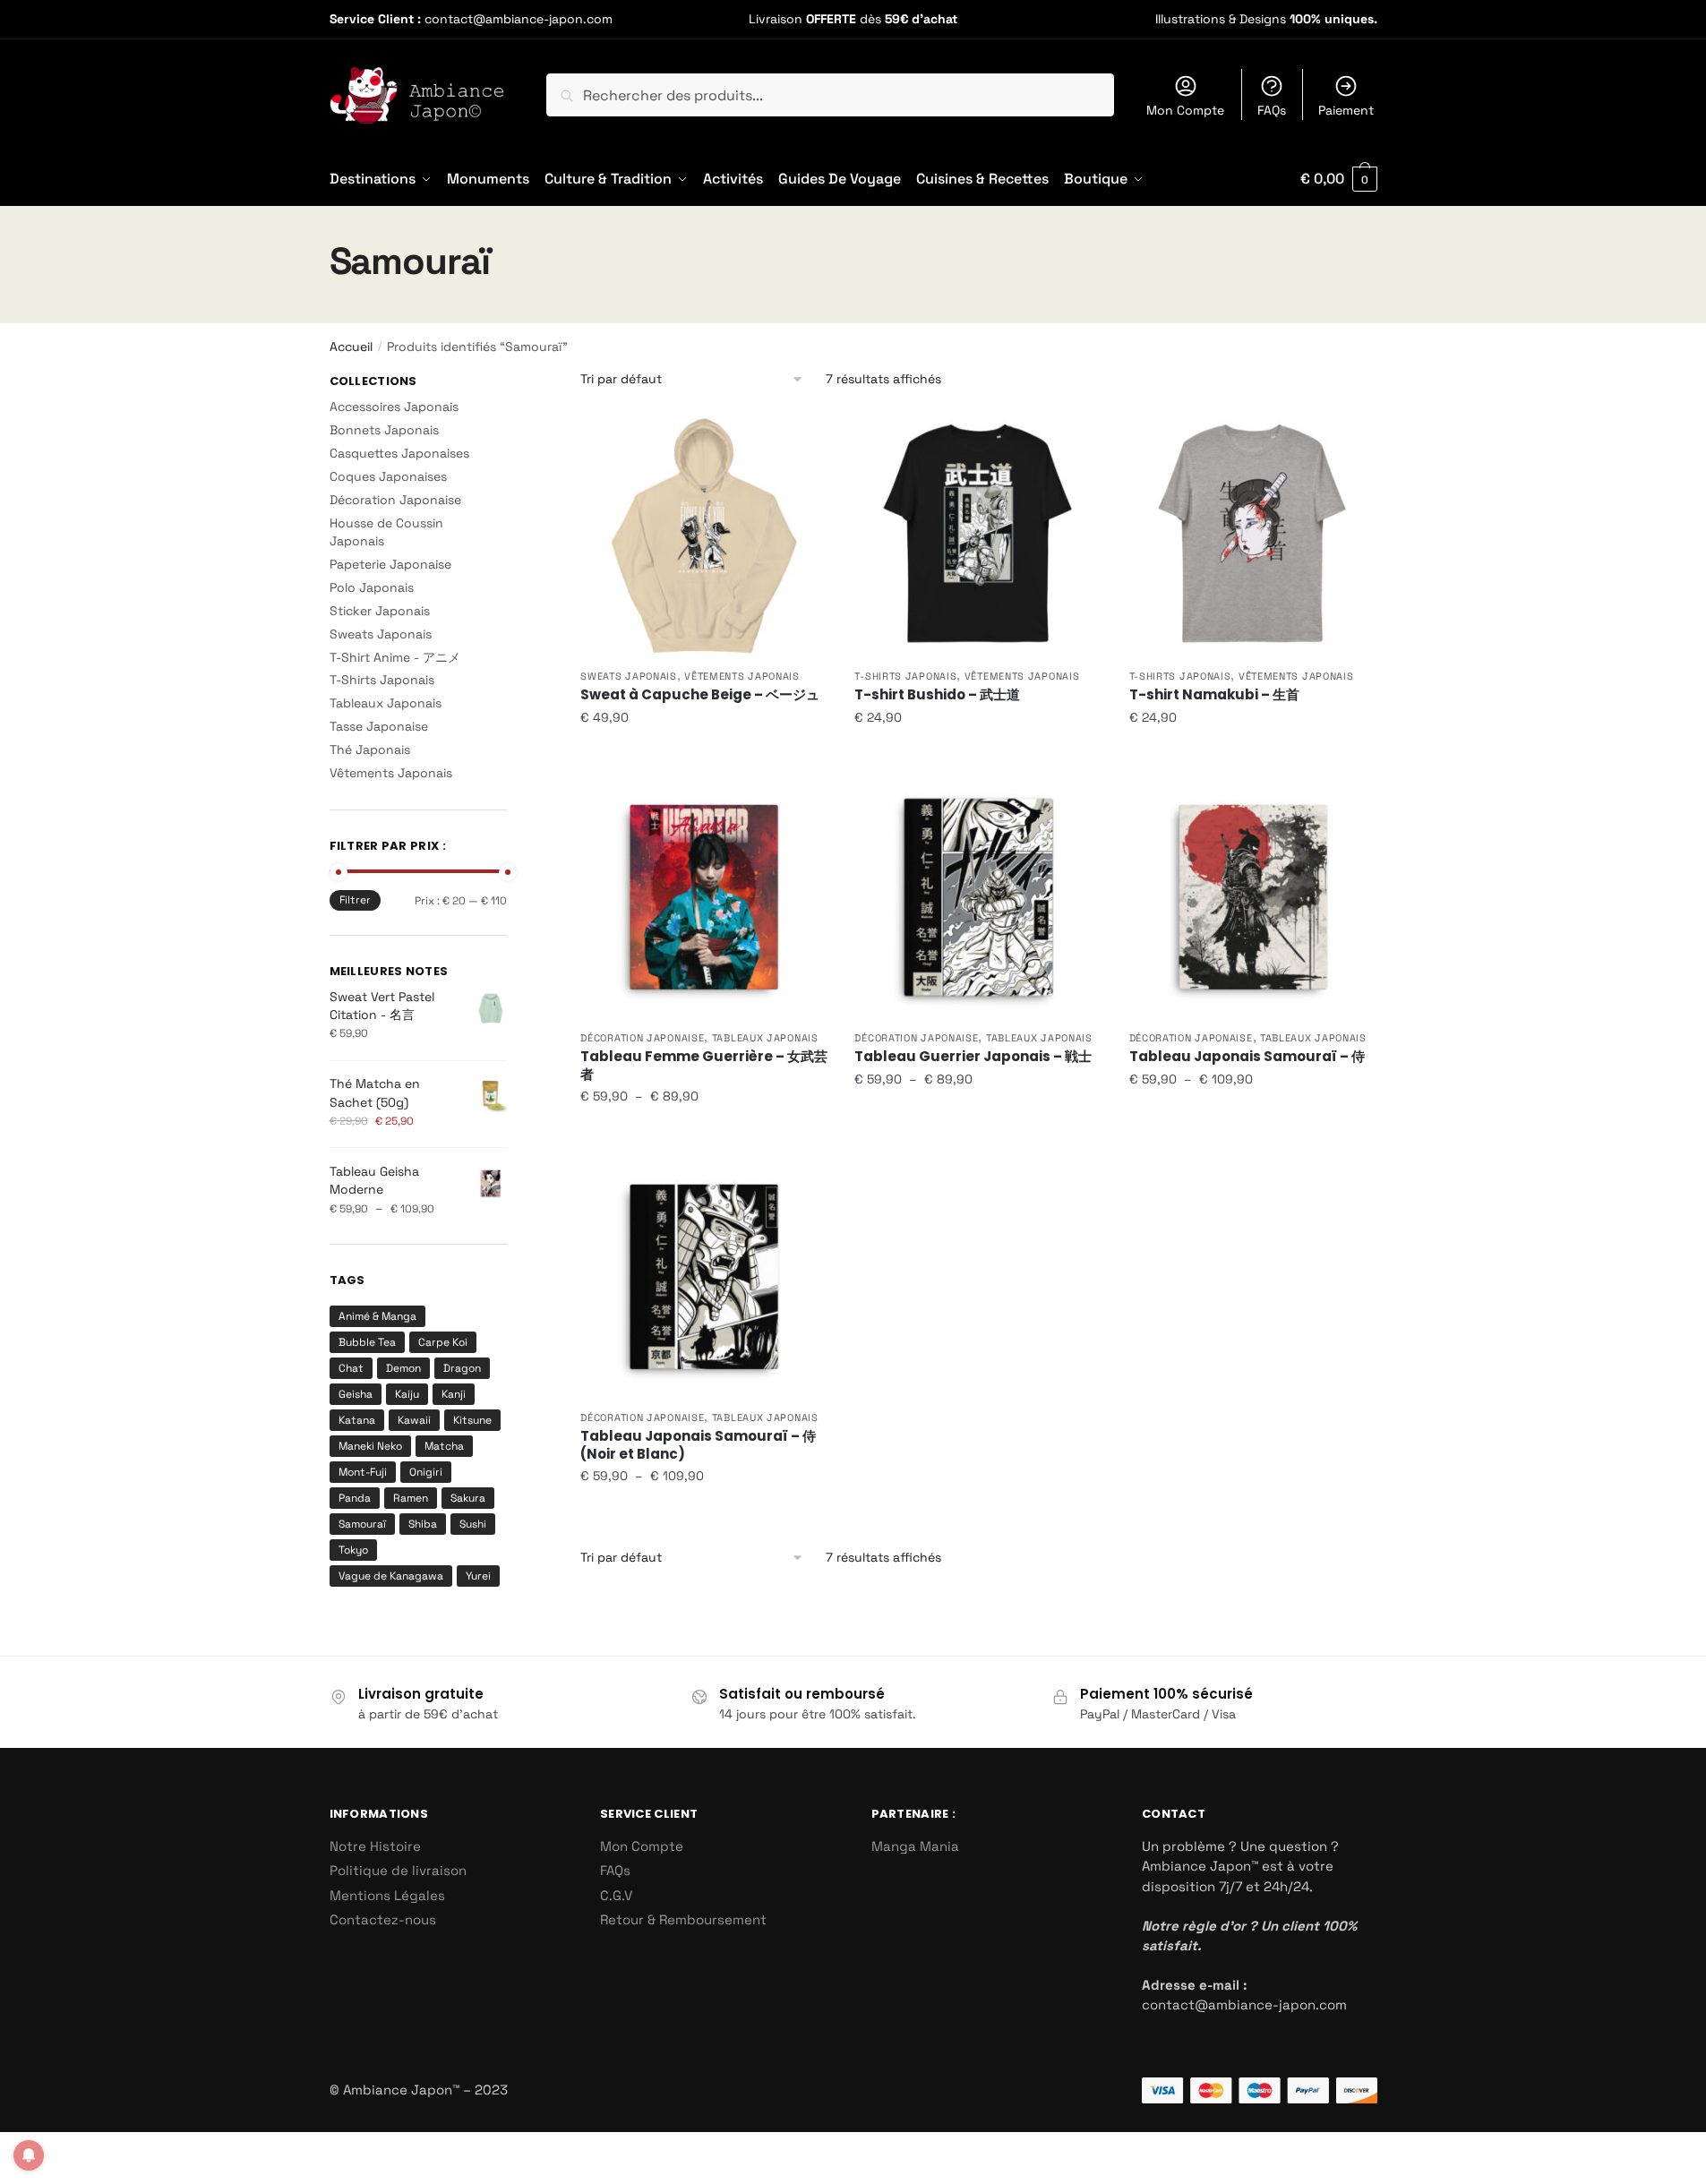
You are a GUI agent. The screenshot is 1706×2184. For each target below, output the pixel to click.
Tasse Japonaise (379, 726)
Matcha (444, 1446)
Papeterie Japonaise (390, 564)
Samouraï (362, 1524)
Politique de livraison (398, 1870)
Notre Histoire (375, 1846)
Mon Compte (1185, 110)
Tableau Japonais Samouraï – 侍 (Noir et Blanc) (698, 1445)
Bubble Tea (367, 1342)
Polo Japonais (372, 587)
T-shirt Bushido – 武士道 (937, 695)
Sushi (473, 1524)
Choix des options (704, 753)
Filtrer (355, 900)
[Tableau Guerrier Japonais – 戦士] (978, 897)
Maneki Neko (370, 1446)
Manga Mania (915, 1846)
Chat (351, 1368)
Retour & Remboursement (683, 1919)
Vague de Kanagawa (391, 1576)
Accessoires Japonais (394, 407)
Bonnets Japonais (384, 430)
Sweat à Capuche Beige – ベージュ (700, 695)
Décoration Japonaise (642, 1038)
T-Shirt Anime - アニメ (395, 657)
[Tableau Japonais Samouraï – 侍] (1253, 897)
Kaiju (407, 1394)
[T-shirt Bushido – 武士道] (978, 535)
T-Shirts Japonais (905, 676)
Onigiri (426, 1472)
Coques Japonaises (388, 476)
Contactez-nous (383, 1919)
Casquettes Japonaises (399, 453)
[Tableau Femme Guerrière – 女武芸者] (704, 897)
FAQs (1272, 110)
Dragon (462, 1368)
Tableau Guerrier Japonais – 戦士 (973, 1057)
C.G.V (616, 1895)
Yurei (478, 1576)
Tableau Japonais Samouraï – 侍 (1247, 1057)
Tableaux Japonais (765, 1038)
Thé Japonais (370, 749)
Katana (357, 1420)
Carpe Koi (443, 1342)
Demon (403, 1368)
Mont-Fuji (363, 1472)
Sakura (468, 1498)
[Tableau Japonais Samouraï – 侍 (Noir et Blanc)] (704, 1277)
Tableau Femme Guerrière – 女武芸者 (704, 1065)
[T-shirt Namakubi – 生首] (1253, 535)
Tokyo (353, 1550)
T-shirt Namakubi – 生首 (1214, 695)
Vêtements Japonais (742, 676)
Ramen (411, 1498)
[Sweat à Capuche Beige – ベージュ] (704, 535)
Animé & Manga (377, 1316)
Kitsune (472, 1420)
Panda (355, 1498)
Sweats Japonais (629, 676)
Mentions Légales (387, 1895)
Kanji (454, 1394)
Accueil (351, 347)
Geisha (356, 1394)
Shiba (423, 1524)
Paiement (1346, 110)
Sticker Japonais (380, 611)
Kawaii (414, 1420)
